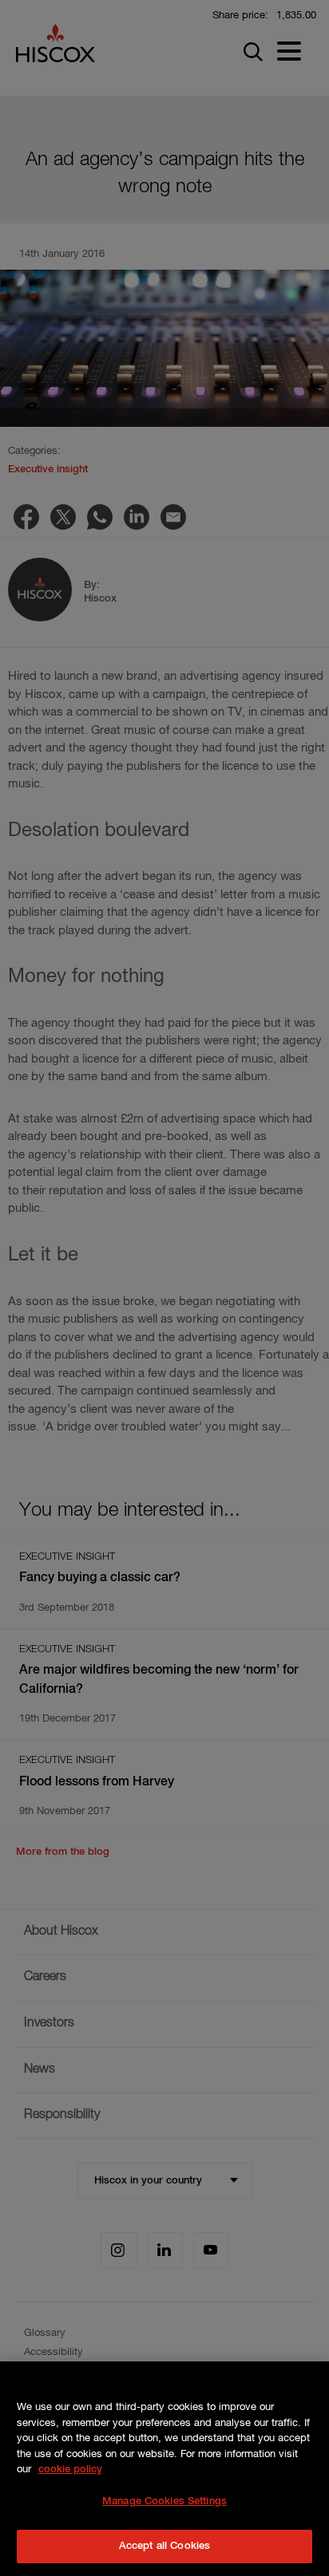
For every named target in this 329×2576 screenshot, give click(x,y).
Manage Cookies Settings (164, 2501)
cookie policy (70, 2469)
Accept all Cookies (164, 2546)
